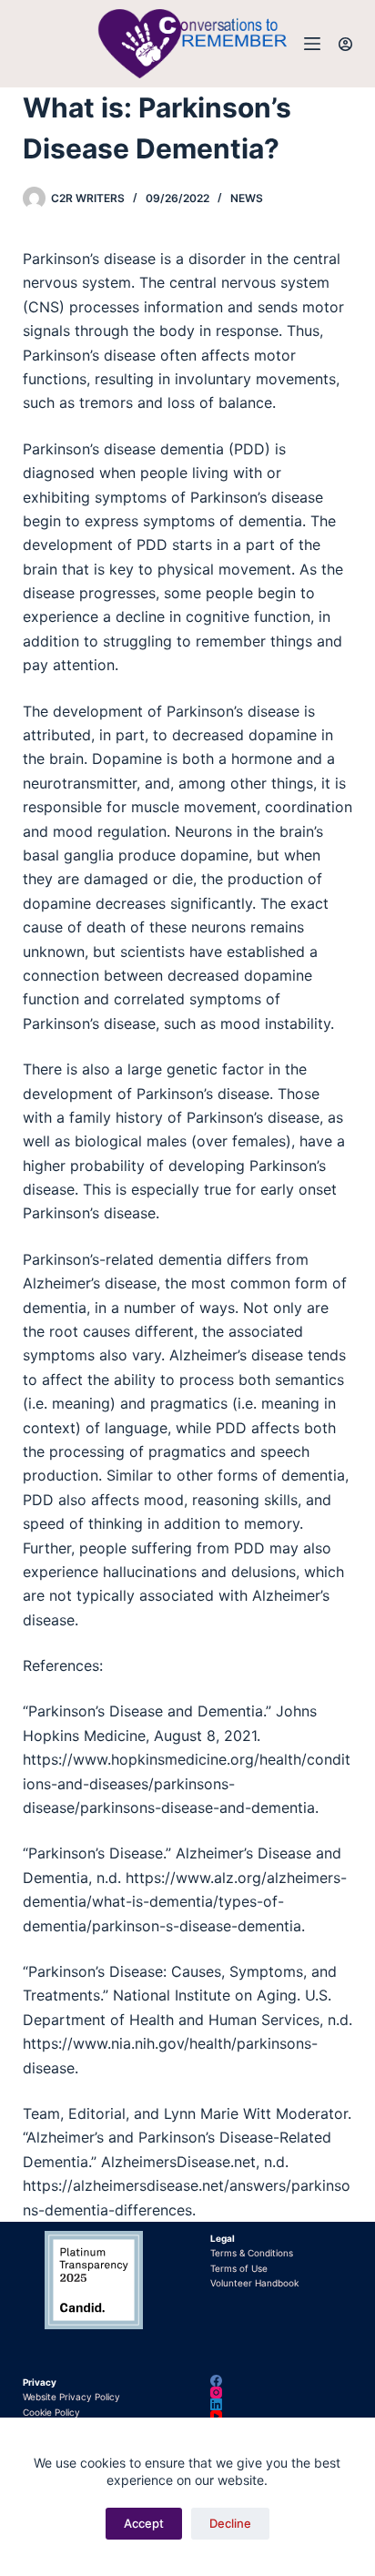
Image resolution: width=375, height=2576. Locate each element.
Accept (144, 2523)
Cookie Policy (51, 2412)
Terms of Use (239, 2268)
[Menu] (312, 44)
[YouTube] (281, 2416)
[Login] (345, 44)
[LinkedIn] (281, 2404)
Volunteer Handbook (254, 2283)
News (247, 198)
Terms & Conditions (252, 2253)
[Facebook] (281, 2381)
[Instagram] (281, 2393)
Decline (230, 2523)
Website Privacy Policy (71, 2397)
